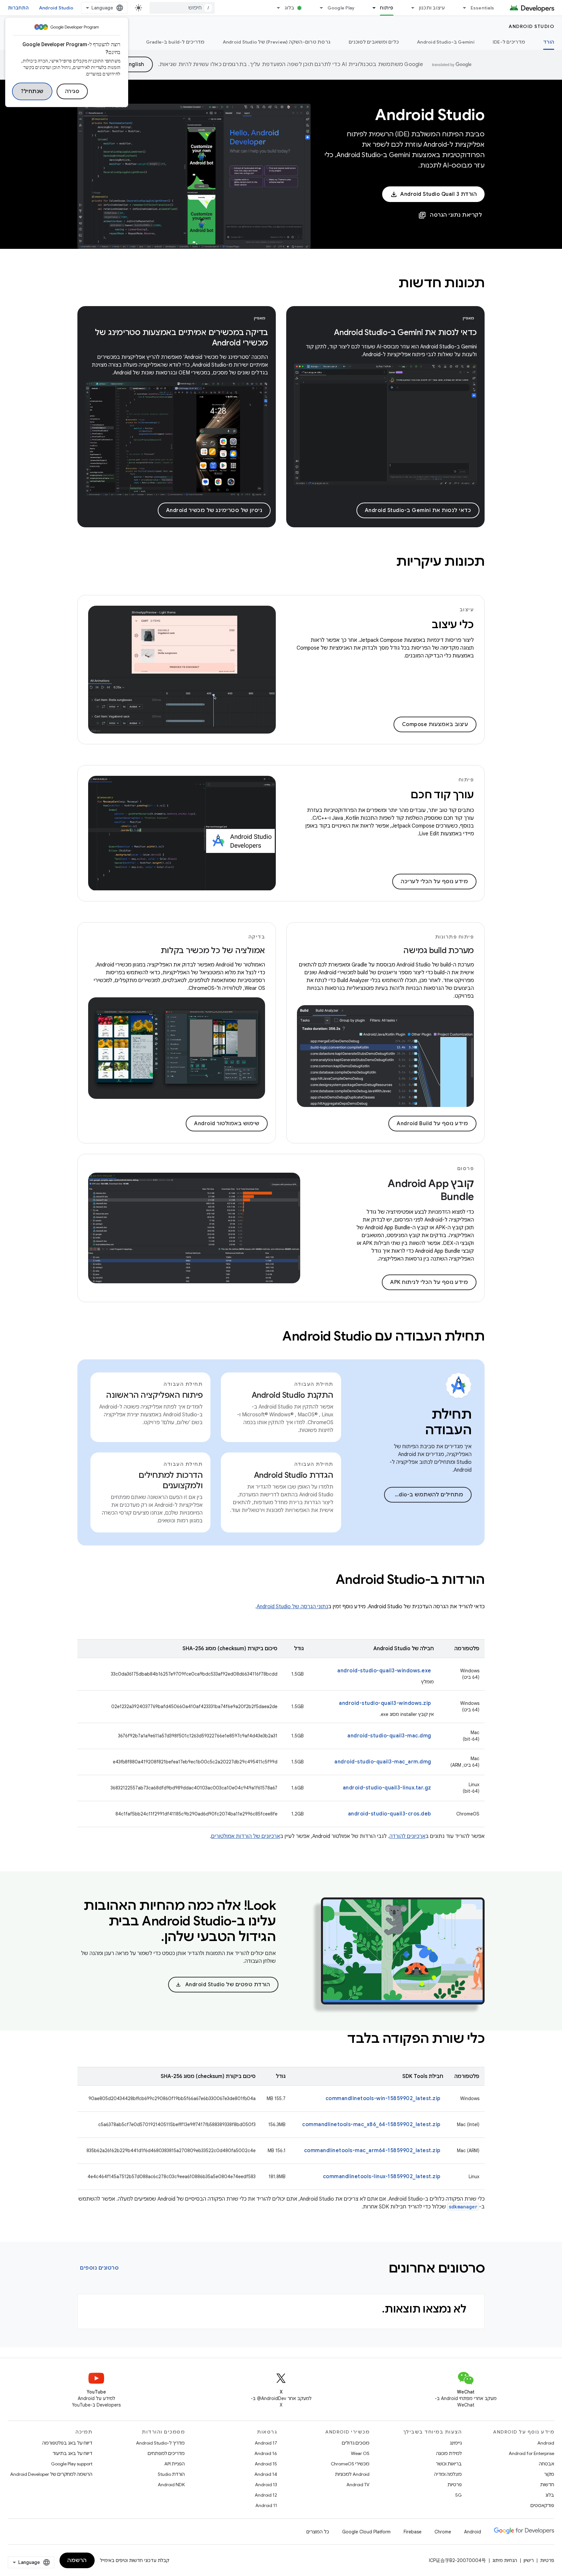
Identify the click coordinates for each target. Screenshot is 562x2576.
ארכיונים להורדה (407, 1836)
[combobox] (182, 8)
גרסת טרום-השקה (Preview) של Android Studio (277, 42)
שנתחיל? (32, 91)
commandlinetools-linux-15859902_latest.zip (382, 2177)
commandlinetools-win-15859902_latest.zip (383, 2098)
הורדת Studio (171, 2474)
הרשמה (77, 2560)
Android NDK (171, 2485)
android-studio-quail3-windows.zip (385, 1703)
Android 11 (266, 2505)
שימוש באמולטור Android (227, 1124)
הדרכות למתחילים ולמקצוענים (171, 1480)
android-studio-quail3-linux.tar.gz (387, 1788)
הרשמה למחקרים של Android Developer (51, 2474)
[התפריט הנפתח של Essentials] (462, 8)
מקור (549, 2474)
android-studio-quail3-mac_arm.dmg (383, 1762)
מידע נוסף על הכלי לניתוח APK (429, 1282)
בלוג (290, 8)
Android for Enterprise (531, 2453)
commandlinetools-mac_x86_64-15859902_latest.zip (371, 2124)
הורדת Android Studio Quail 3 (439, 194)
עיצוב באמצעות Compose (435, 724)
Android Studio (56, 8)
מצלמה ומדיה (448, 2474)
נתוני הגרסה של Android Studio (292, 1607)
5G (459, 2495)
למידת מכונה (449, 2453)
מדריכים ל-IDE (509, 42)
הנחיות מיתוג (505, 2560)
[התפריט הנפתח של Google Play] (319, 8)
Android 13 (266, 2485)
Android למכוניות (352, 2474)
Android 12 (266, 2495)
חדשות (547, 2485)
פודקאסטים (542, 2505)
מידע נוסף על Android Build (432, 1124)
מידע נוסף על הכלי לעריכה (434, 882)
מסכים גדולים (356, 2443)
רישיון (529, 2560)
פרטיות (455, 2485)
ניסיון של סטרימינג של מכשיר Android (214, 510)
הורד (549, 42)
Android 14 (266, 2474)
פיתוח (387, 8)
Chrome (443, 2532)
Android (546, 2443)
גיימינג (456, 2443)
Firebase (413, 2532)
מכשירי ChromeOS (350, 2464)
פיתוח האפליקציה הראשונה (154, 1395)
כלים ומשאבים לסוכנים (374, 42)
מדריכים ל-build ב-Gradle (175, 42)
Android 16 (266, 2453)
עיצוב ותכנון (432, 8)
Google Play (341, 8)
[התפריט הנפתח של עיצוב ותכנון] (410, 8)
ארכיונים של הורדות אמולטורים (246, 1836)
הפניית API (174, 2464)
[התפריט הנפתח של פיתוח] (371, 8)
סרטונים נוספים (99, 2268)
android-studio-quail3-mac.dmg (389, 1736)
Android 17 (266, 2443)
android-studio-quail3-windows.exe (384, 1671)
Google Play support (72, 2464)
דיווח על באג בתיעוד (72, 2453)
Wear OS (360, 2453)
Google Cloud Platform (366, 2532)
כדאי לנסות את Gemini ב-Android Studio (418, 510)
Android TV (358, 2485)
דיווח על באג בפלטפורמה (67, 2443)
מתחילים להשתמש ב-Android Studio (424, 1495)
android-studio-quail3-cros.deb (390, 1814)
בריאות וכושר (449, 2464)
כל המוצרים (318, 2532)
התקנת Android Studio (293, 1395)
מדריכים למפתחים (166, 2453)
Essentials (482, 8)
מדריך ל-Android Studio (160, 2443)
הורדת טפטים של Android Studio (223, 1985)
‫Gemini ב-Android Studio (446, 42)
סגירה (72, 91)
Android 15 (266, 2464)
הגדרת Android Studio (294, 1475)
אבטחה (547, 2464)
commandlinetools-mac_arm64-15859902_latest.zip (372, 2151)
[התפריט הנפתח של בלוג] (276, 8)
